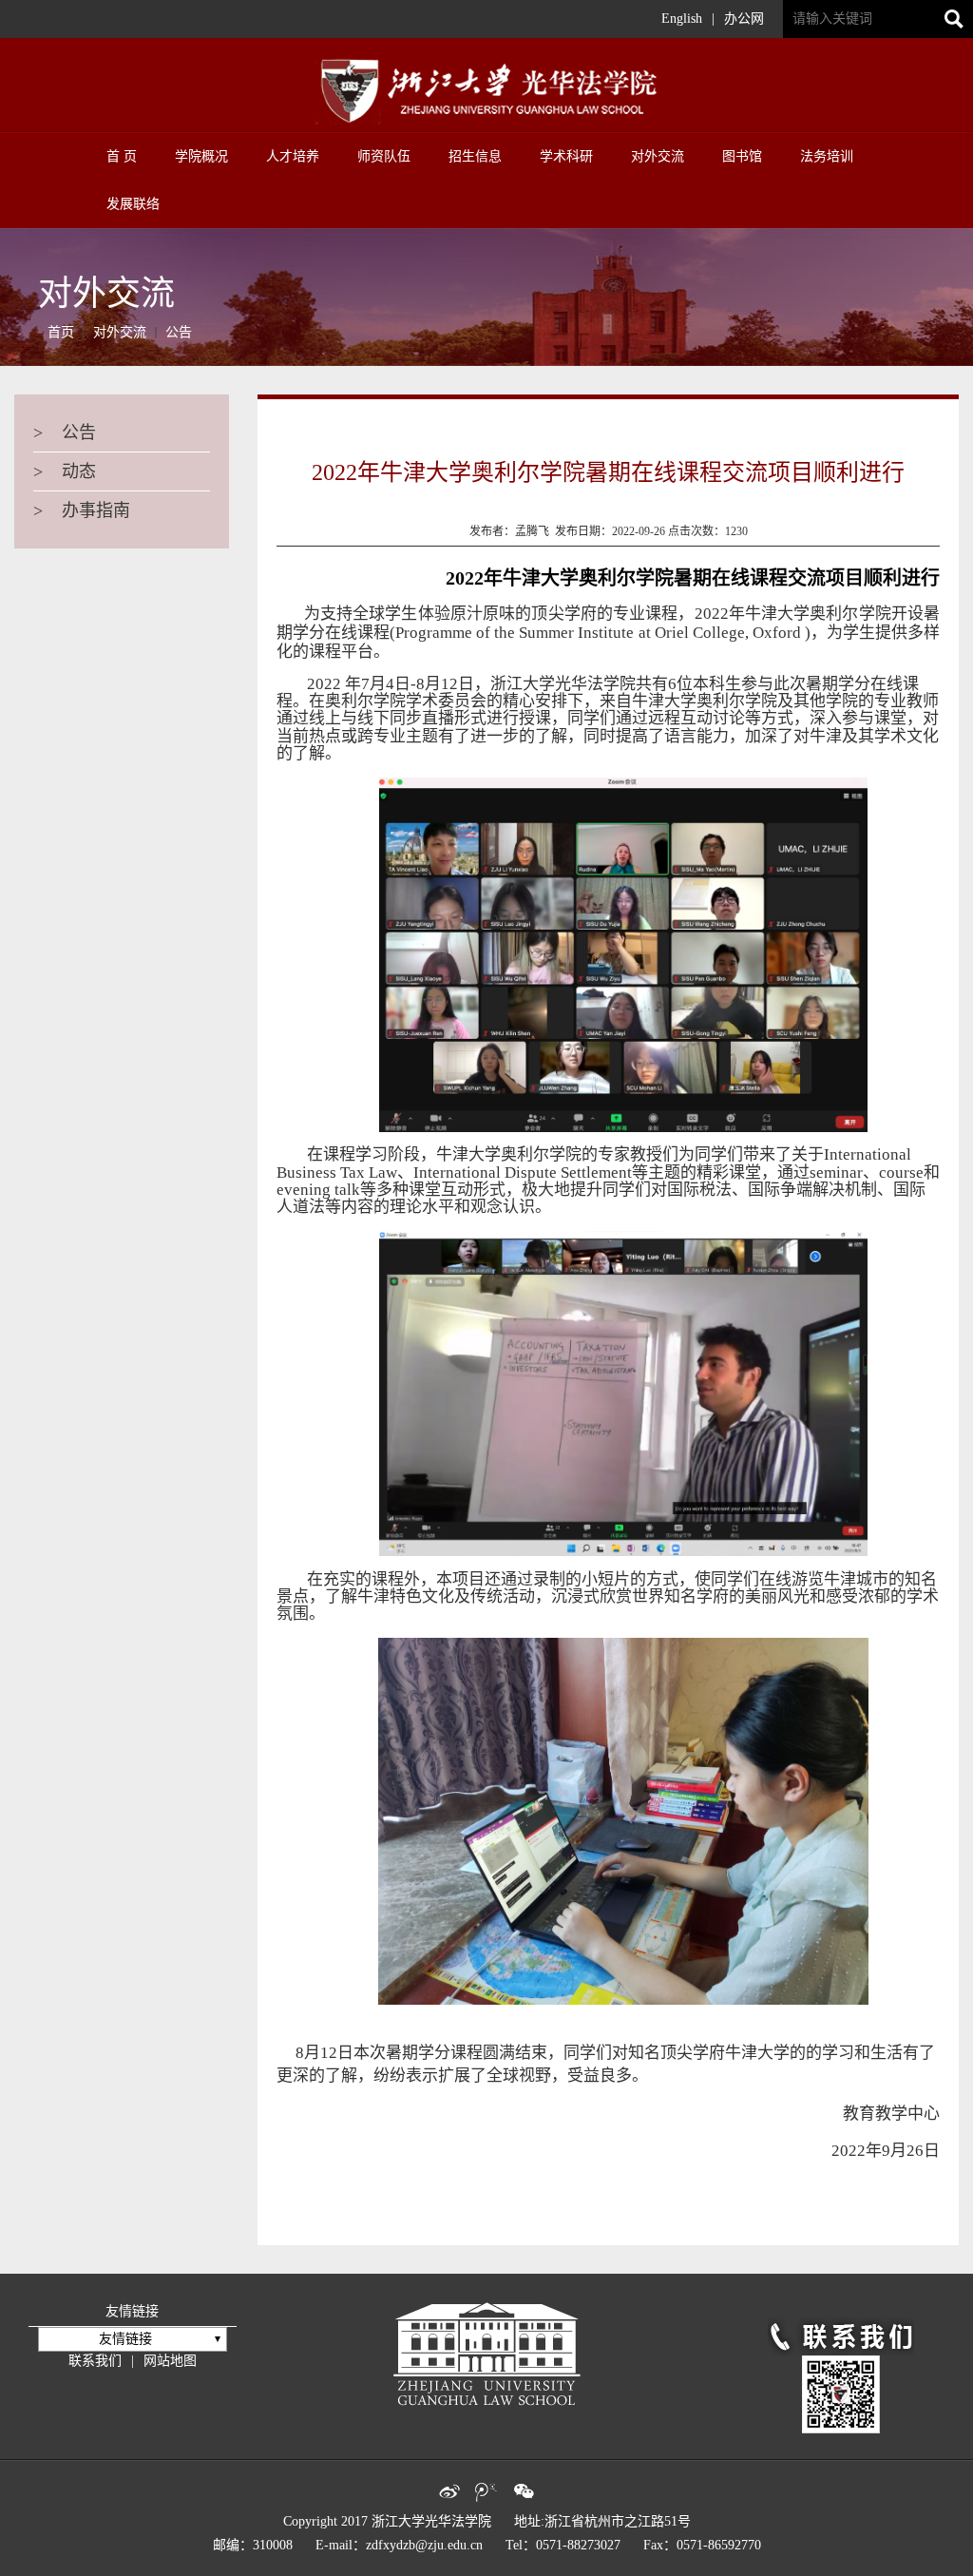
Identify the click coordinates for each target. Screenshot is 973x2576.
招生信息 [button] (475, 156)
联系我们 (95, 2361)
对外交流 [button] (658, 156)
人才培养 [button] (293, 156)
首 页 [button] (122, 156)
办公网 (744, 19)
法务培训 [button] (827, 156)
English (682, 19)
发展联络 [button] (133, 204)
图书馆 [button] (742, 156)
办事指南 (82, 510)
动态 (65, 471)
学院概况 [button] (201, 156)
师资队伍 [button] (384, 156)
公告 (179, 332)
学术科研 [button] (566, 156)
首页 (61, 332)
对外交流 (120, 332)
